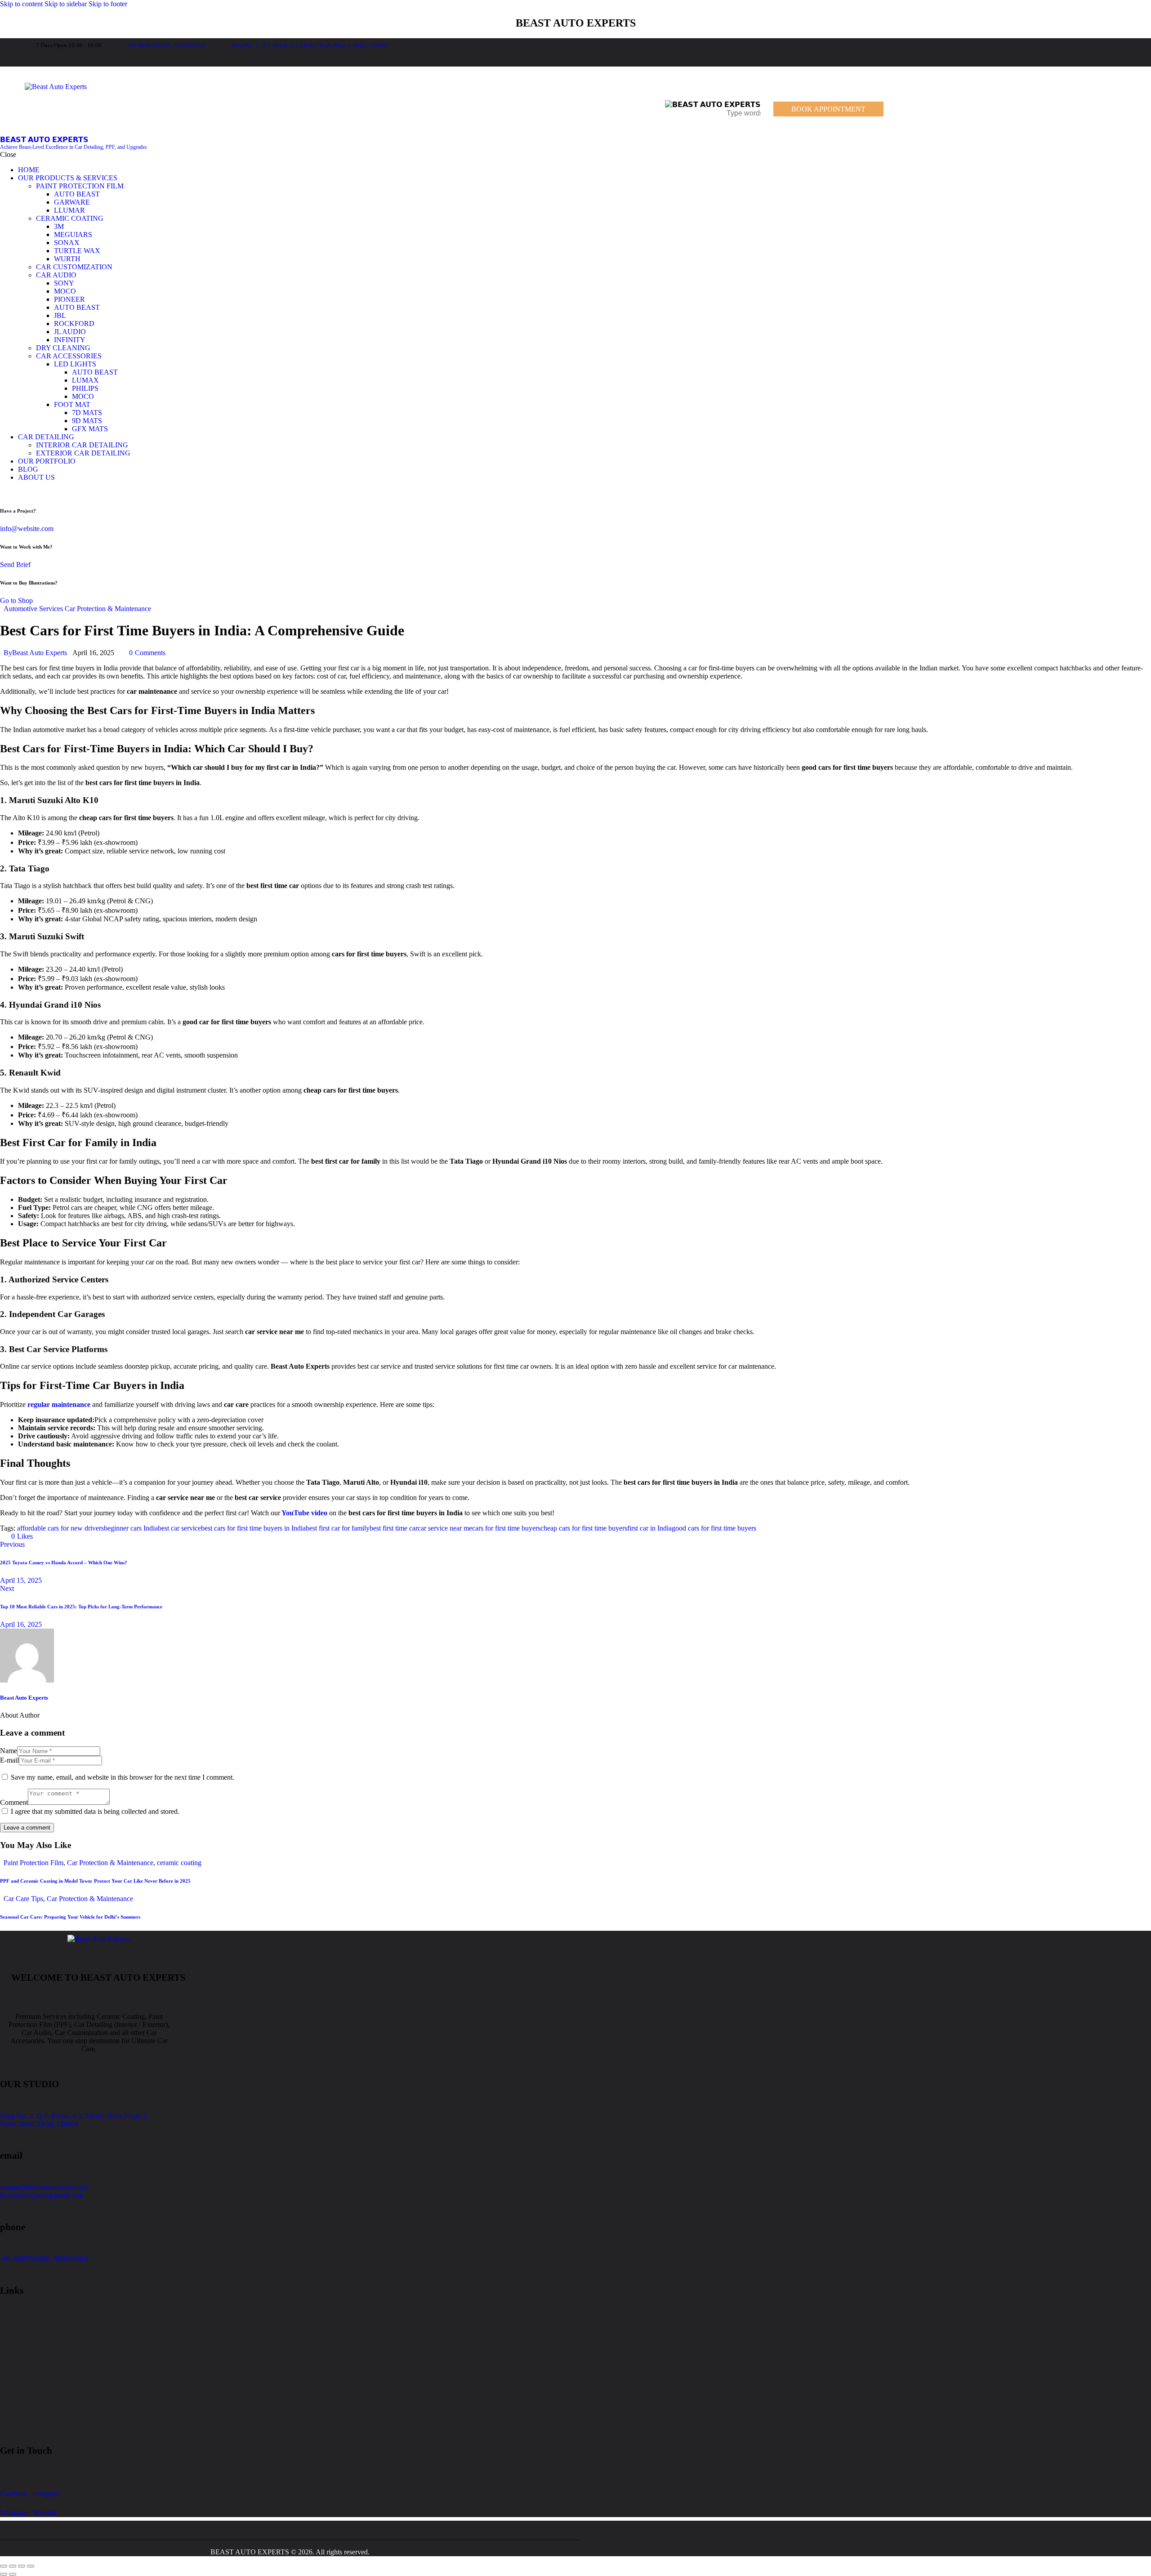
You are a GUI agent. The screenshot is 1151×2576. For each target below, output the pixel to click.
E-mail (9, 1760)
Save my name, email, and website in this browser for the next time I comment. (123, 1777)
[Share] (22, 2566)
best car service (179, 1528)
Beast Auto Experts (24, 1698)
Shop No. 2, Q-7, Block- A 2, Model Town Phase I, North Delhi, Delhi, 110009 (74, 2120)
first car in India (649, 1528)
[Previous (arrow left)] (4, 2574)
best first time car (394, 1528)
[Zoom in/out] (4, 2566)
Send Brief (15, 565)
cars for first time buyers (506, 1528)
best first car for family (338, 1528)
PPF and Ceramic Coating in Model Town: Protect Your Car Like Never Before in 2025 (95, 1881)
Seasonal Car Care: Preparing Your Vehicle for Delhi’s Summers (70, 1917)
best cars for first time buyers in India (253, 1528)
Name (9, 1751)
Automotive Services (33, 609)
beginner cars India (131, 1528)
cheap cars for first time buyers (584, 1528)
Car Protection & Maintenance (108, 609)
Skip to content (21, 4)
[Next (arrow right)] (13, 2574)
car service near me (445, 1528)
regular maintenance (58, 1404)
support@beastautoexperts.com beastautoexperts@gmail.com (44, 2191)
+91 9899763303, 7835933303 (44, 2259)
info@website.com (27, 529)
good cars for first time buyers (714, 1528)
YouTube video (304, 1513)
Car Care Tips (23, 1899)
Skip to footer (108, 4)
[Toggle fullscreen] (13, 2566)
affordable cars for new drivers (60, 1528)
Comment (14, 1802)
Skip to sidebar (66, 4)
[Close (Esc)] (31, 2566)
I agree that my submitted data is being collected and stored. (95, 1811)
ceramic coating (179, 1863)
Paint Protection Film (33, 1863)
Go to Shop (16, 600)
